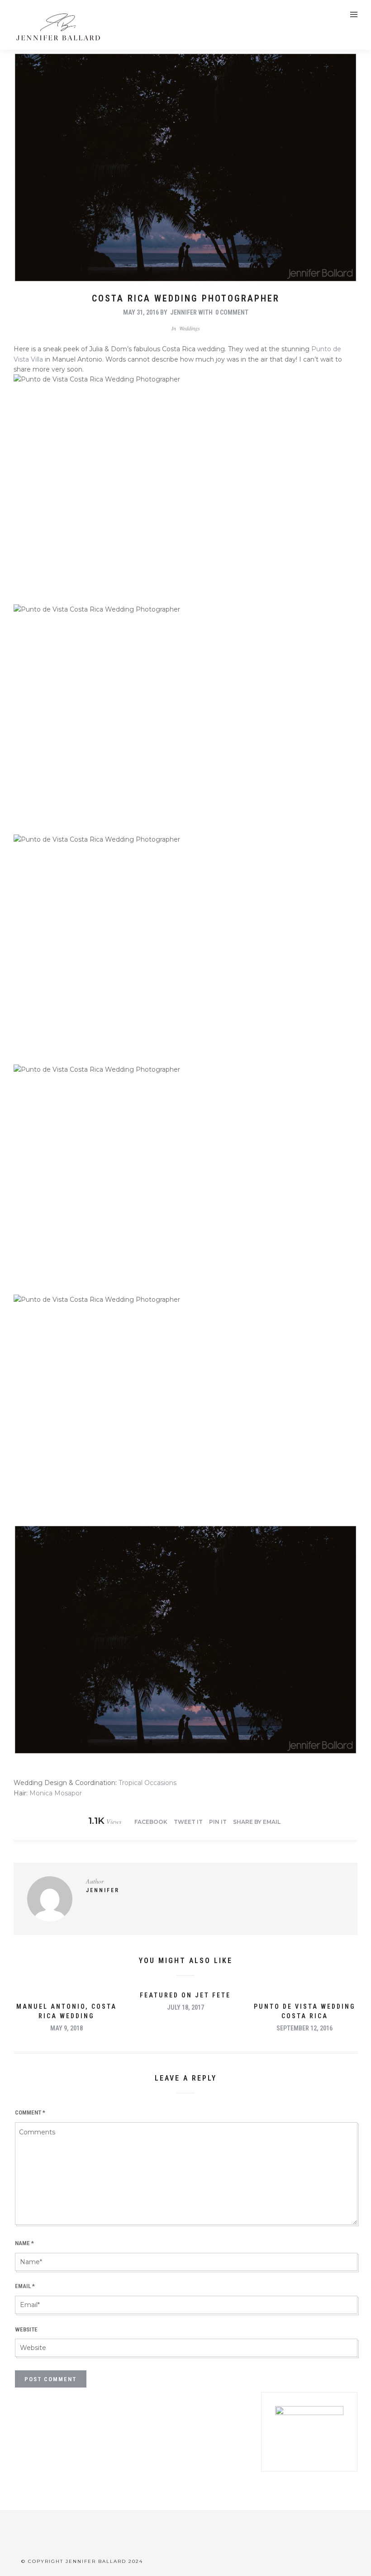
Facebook (151, 1822)
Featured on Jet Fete (185, 1995)
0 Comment (232, 312)
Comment (30, 2112)
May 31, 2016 (141, 312)
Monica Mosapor (56, 1793)
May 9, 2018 (67, 2028)
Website (26, 2329)
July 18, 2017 (185, 2007)
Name (24, 2243)
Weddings (190, 328)
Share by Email (257, 1822)
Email (25, 2286)
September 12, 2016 (304, 2028)
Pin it (218, 1822)
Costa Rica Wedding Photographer (186, 298)
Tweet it (188, 1822)
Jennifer (183, 312)
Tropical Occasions (147, 1783)
